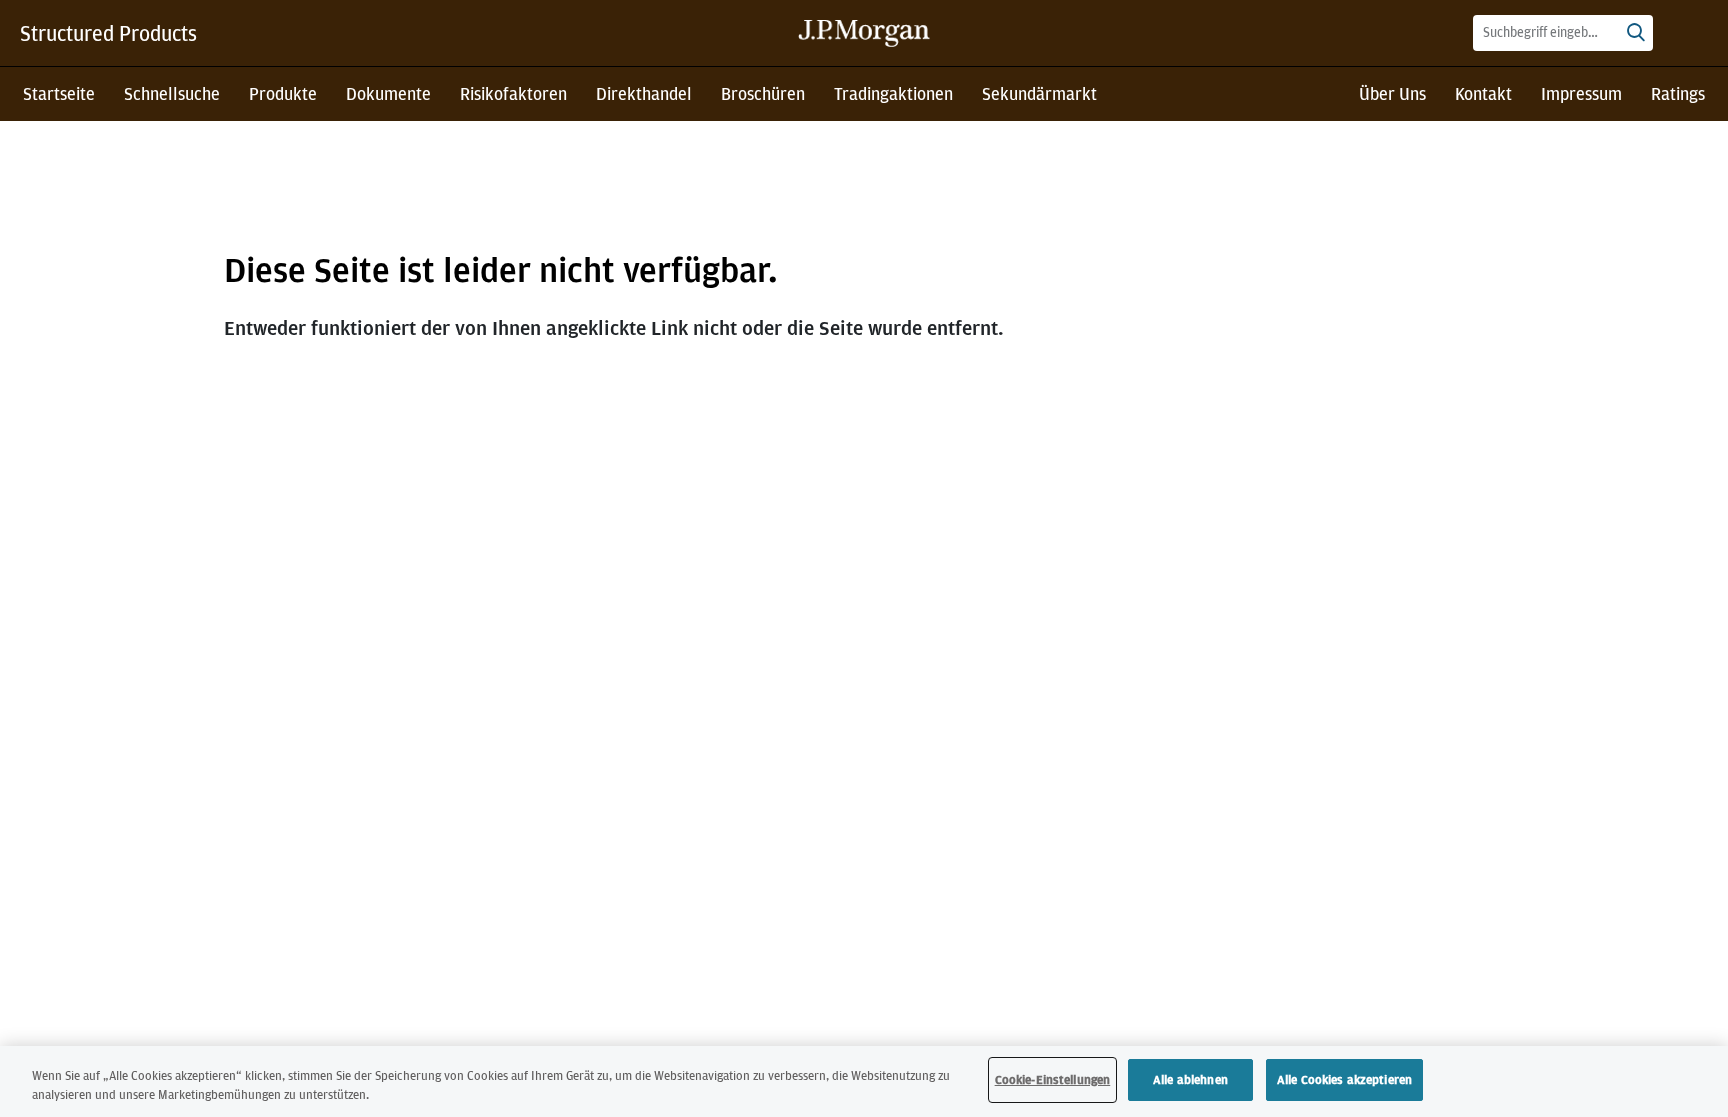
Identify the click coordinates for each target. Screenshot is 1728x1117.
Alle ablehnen (1190, 1079)
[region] (864, 1081)
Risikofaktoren (513, 93)
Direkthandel (644, 93)
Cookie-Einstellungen (1053, 1079)
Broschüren (763, 93)
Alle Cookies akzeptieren (1344, 1079)
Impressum (1581, 93)
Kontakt (1483, 93)
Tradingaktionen (893, 93)
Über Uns (1392, 93)
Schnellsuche (172, 93)
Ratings (1678, 93)
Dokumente (388, 93)
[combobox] (1563, 33)
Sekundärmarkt (1039, 93)
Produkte (283, 93)
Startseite (59, 93)
